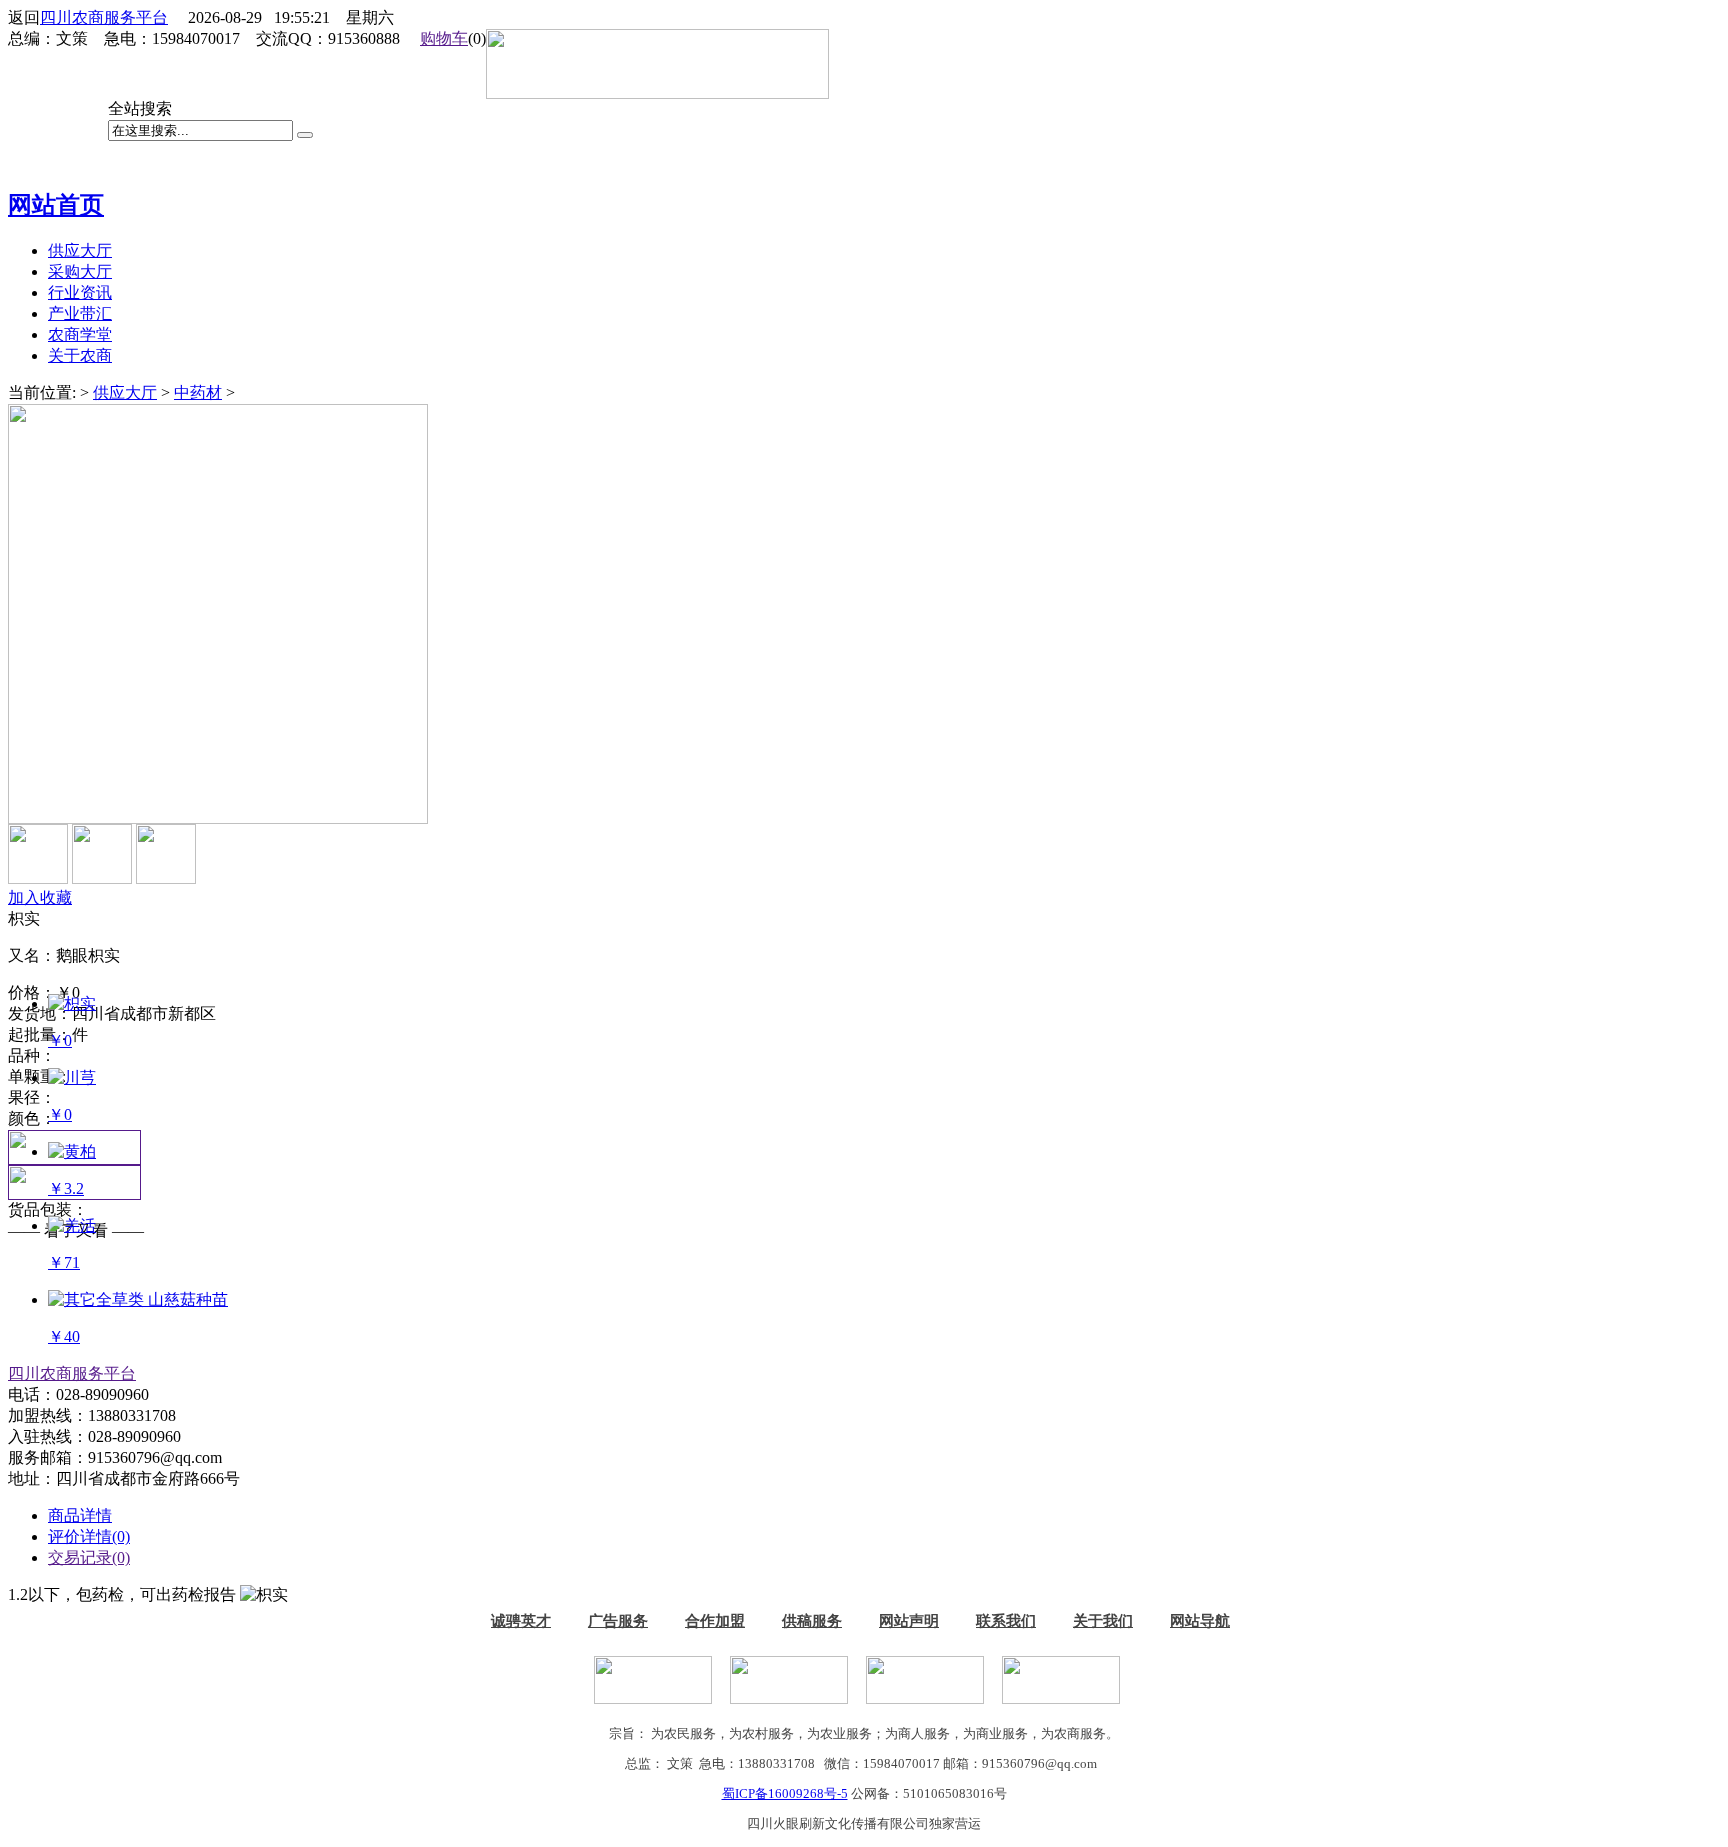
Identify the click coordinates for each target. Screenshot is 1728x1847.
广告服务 (618, 1621)
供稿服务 (812, 1621)
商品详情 (80, 1515)
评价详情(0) (89, 1536)
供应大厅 (125, 392)
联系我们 (1006, 1621)
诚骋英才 (521, 1621)
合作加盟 (715, 1621)
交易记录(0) (89, 1557)
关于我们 (1103, 1621)
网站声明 (909, 1621)
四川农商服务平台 (104, 17)
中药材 (198, 392)
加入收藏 (40, 897)
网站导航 (1200, 1621)
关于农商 (80, 355)
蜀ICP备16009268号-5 (785, 1793)
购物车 (444, 38)
